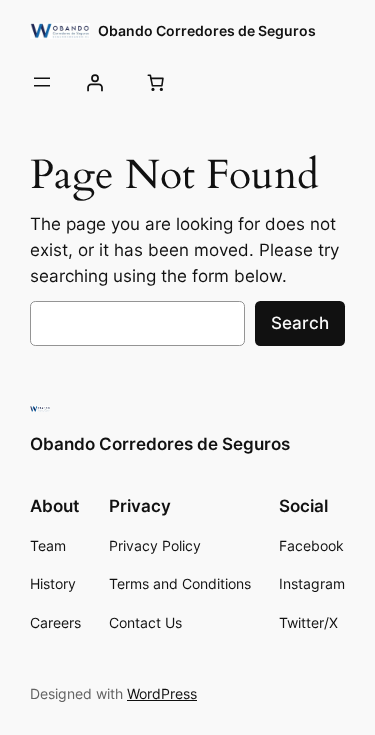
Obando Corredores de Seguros (207, 30)
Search (300, 323)
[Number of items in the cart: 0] (155, 82)
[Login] (94, 82)
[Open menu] (42, 82)
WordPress (162, 693)
